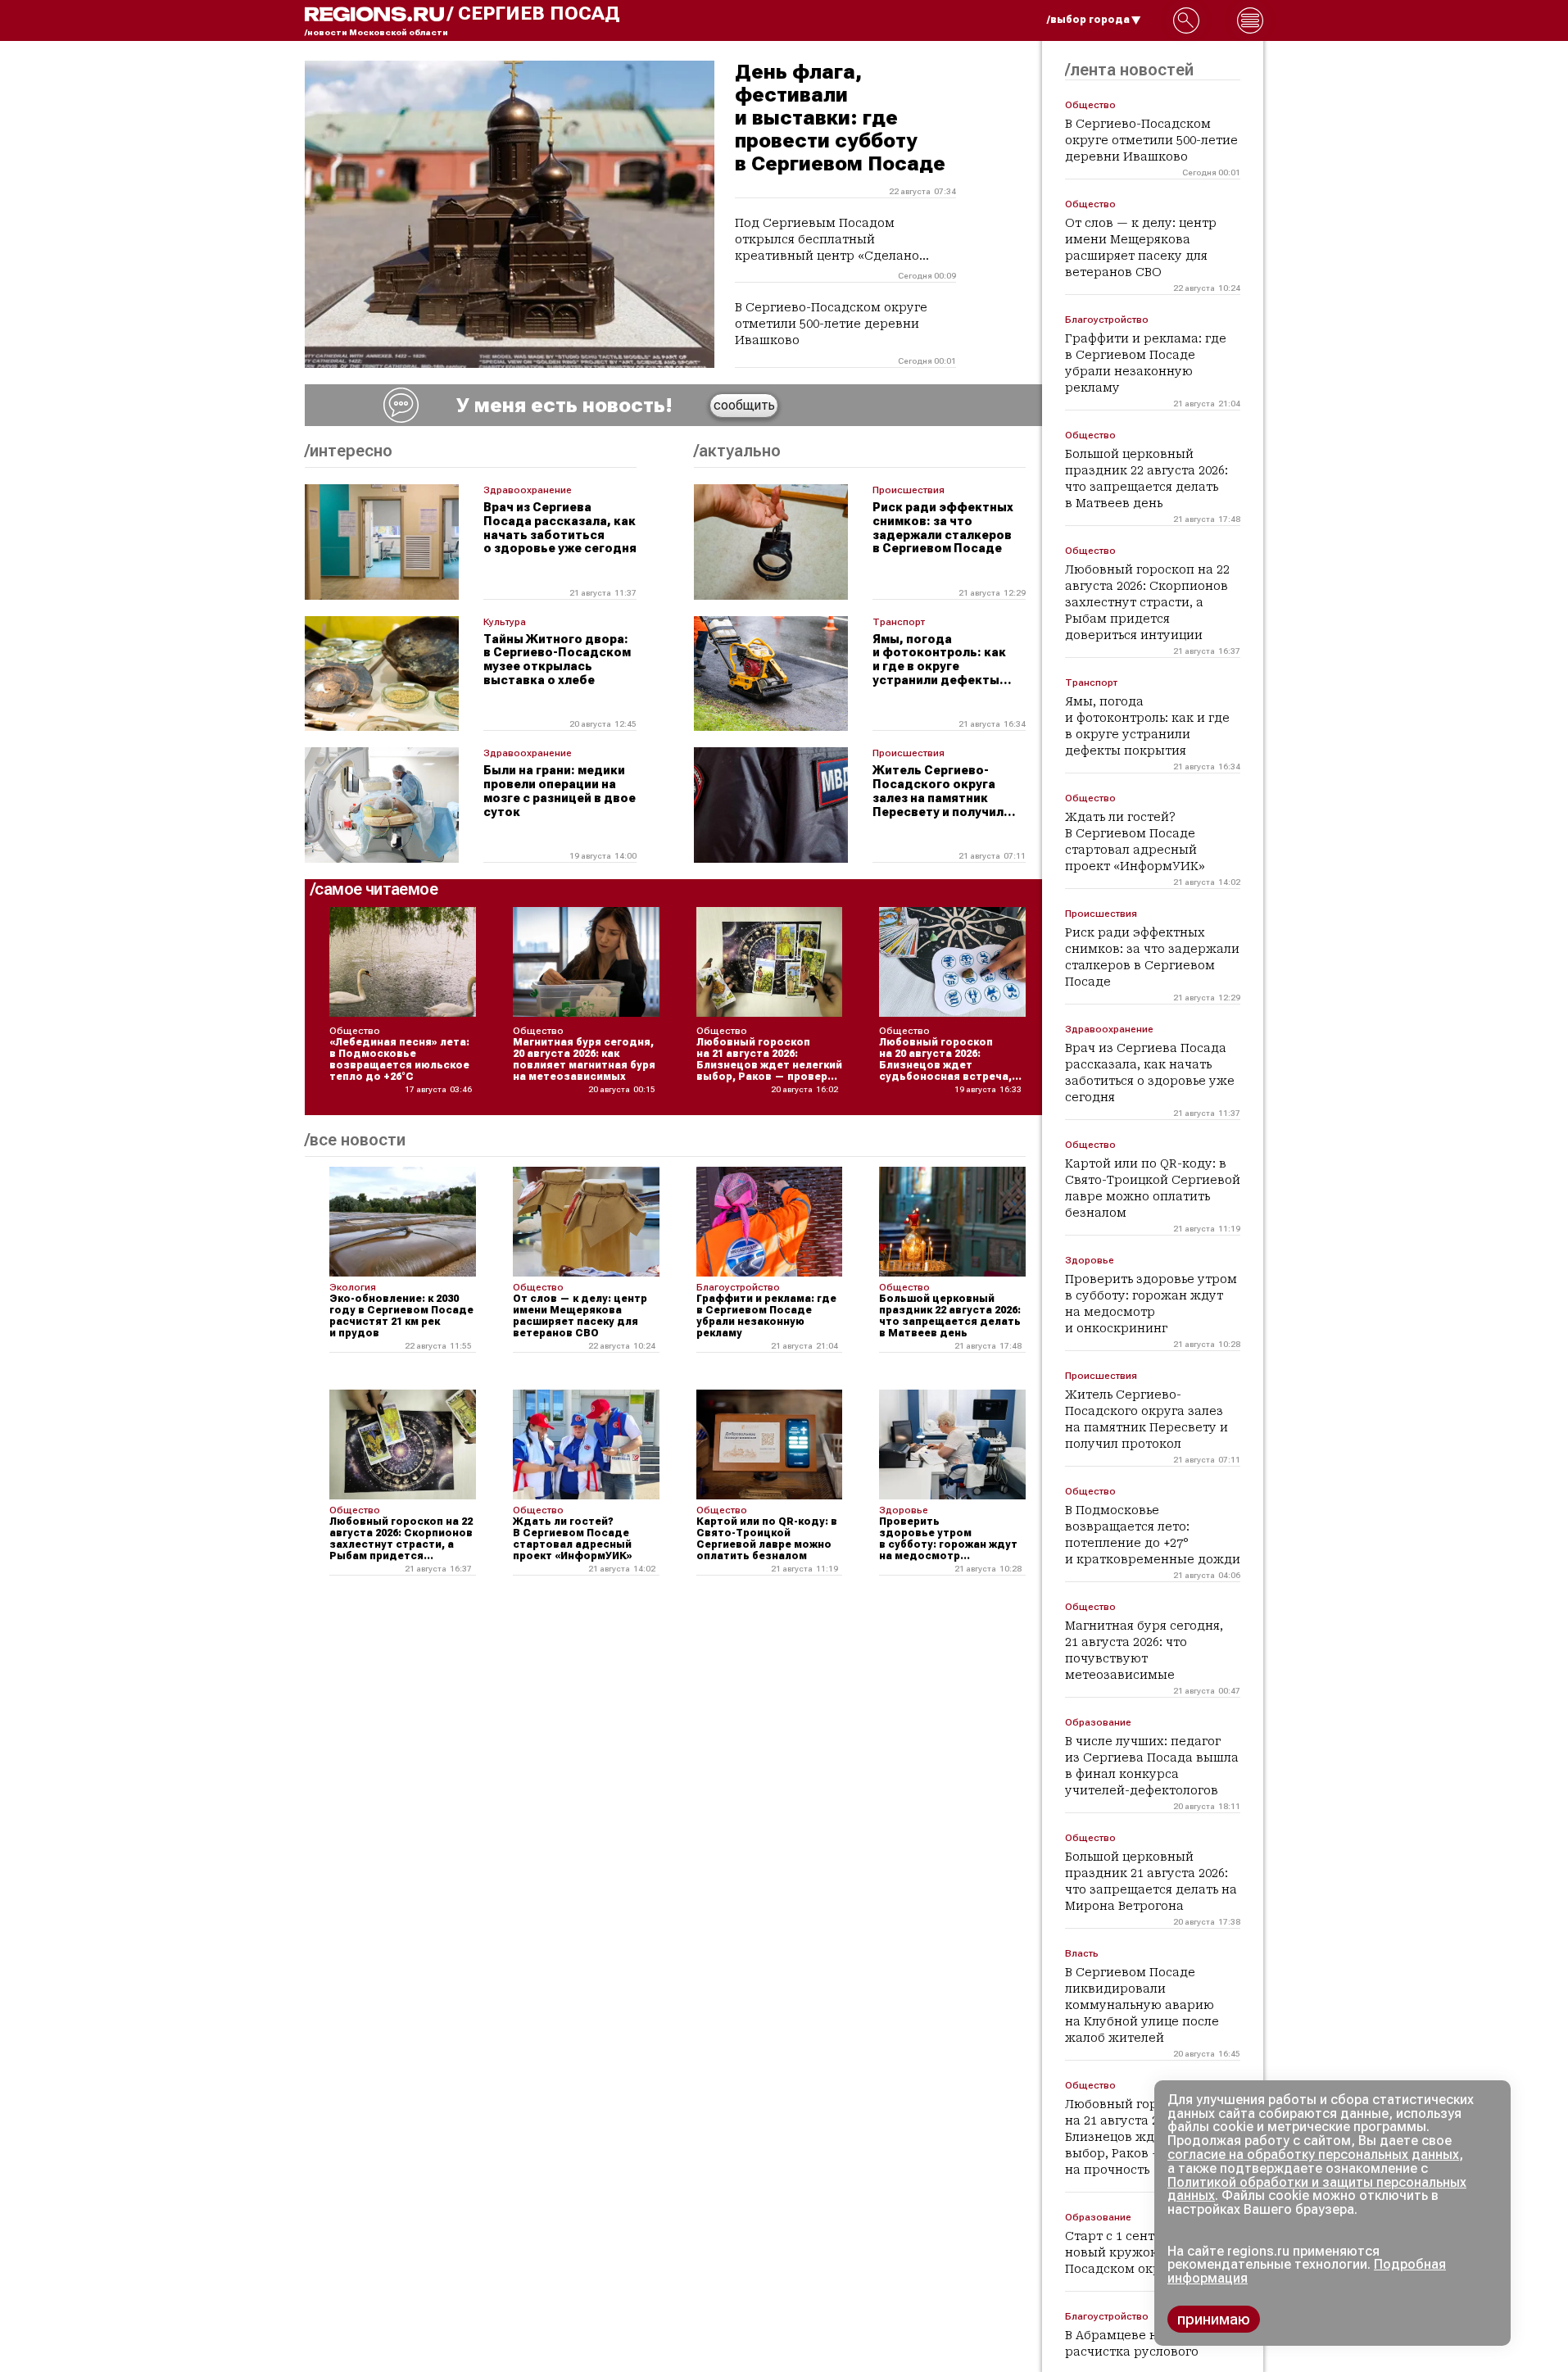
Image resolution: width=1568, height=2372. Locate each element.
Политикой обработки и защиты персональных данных (1317, 2189)
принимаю (1214, 2319)
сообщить (744, 405)
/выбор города (1088, 20)
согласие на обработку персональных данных (1313, 2154)
